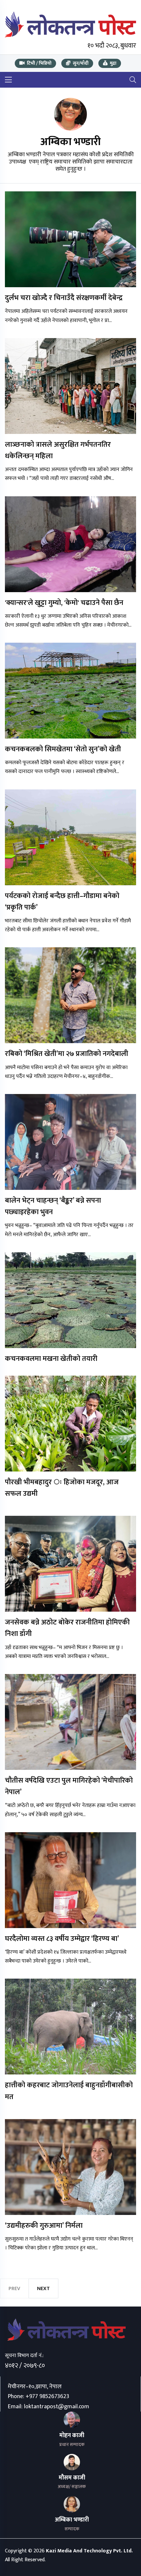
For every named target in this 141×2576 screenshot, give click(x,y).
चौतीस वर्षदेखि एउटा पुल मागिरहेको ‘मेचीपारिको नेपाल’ (69, 1786)
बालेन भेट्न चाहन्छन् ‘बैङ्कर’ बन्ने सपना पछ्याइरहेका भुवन (53, 1206)
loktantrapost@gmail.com (57, 2407)
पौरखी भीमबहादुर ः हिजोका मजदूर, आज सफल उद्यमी (62, 1488)
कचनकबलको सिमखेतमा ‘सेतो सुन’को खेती (63, 749)
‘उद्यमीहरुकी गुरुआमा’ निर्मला (44, 2226)
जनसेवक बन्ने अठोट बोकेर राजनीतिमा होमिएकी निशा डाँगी (67, 1628)
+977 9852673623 (47, 2396)
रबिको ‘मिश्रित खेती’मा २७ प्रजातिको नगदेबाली (67, 1054)
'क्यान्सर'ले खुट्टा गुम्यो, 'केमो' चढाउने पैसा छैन (64, 603)
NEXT (43, 2289)
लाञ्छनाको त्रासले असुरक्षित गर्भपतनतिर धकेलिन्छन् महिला (58, 450)
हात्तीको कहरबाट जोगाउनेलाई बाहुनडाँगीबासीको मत (69, 2091)
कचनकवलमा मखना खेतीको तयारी (51, 1359)
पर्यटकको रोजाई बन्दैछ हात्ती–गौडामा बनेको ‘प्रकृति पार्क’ (62, 902)
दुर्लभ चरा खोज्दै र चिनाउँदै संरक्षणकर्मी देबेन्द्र (64, 298)
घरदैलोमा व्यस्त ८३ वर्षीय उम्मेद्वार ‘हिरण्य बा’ (62, 1939)
